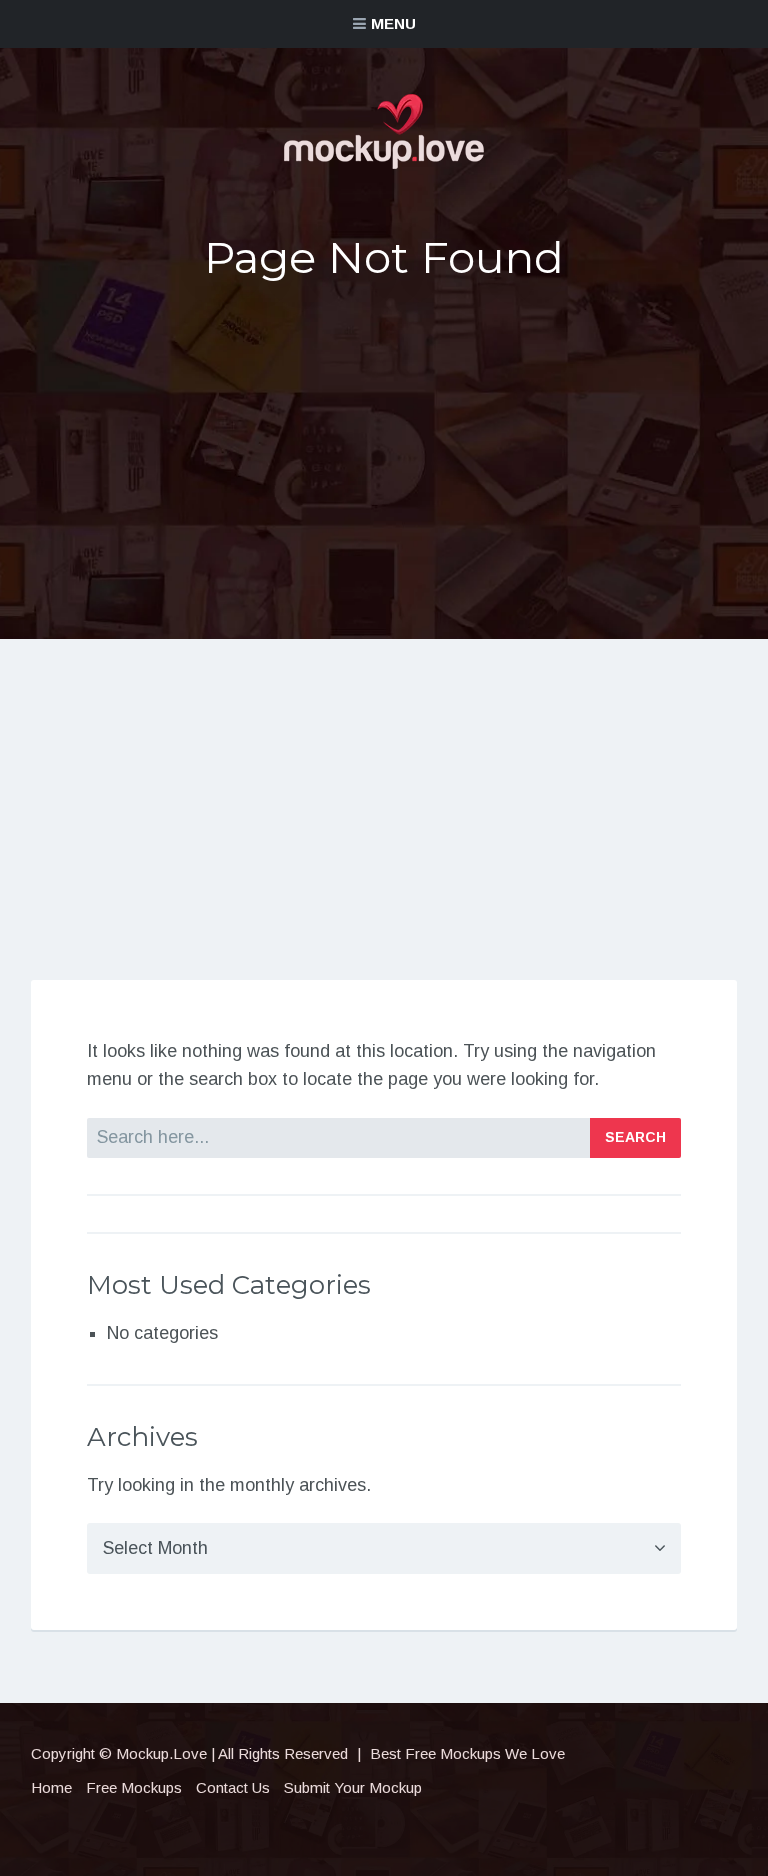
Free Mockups (134, 1787)
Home (51, 1787)
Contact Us (233, 1787)
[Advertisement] (384, 453)
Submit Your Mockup (353, 1787)
